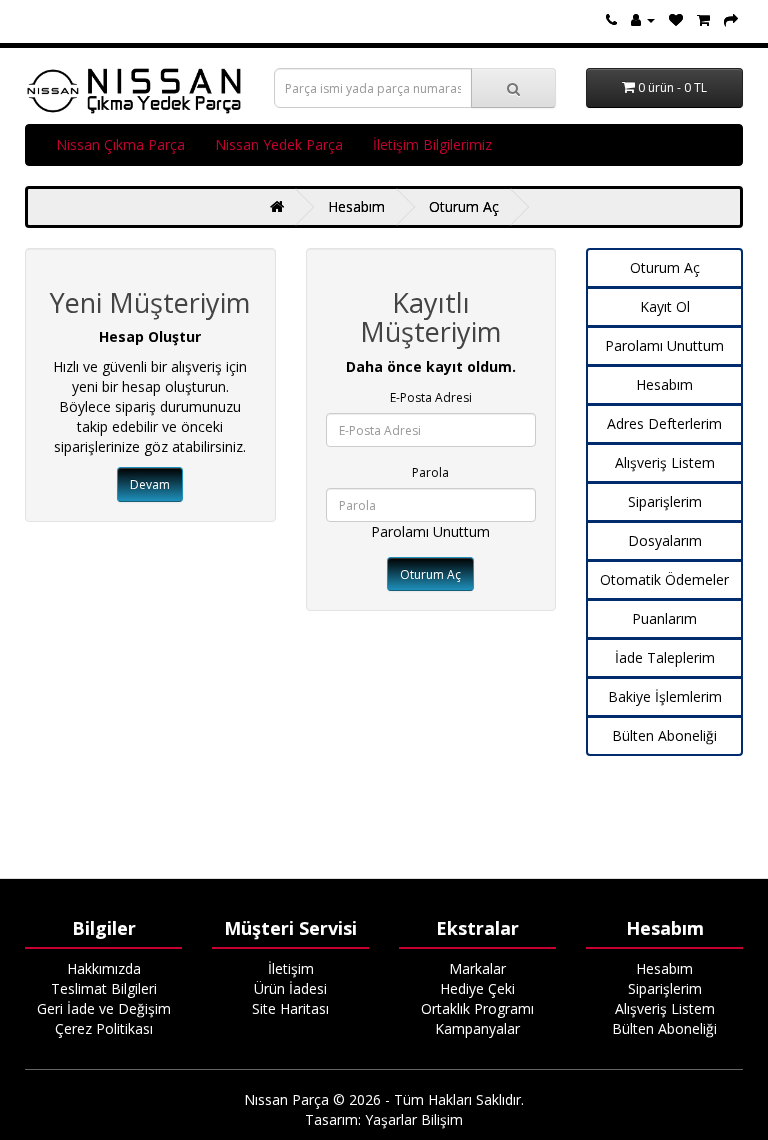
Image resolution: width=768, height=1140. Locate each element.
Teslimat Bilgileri (104, 988)
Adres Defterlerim (664, 423)
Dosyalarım (665, 540)
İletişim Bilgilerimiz (432, 144)
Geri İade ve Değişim (104, 1008)
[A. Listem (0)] (676, 19)
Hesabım (356, 206)
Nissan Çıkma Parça (120, 144)
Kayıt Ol (665, 306)
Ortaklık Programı (477, 1008)
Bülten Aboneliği (664, 735)
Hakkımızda (104, 968)
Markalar (477, 968)
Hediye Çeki (477, 988)
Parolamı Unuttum (430, 531)
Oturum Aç (464, 206)
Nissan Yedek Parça (279, 144)
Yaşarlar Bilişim (414, 1119)
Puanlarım (664, 618)
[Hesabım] (643, 19)
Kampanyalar (477, 1028)
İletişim (291, 968)
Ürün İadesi (290, 988)
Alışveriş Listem (665, 462)
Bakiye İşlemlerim (665, 696)
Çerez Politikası (104, 1028)
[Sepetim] (703, 19)
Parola (430, 472)
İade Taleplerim (665, 657)
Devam (150, 484)
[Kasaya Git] (731, 19)
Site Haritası (290, 1008)
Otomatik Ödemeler (664, 579)
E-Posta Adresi (431, 397)
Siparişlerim (665, 501)
